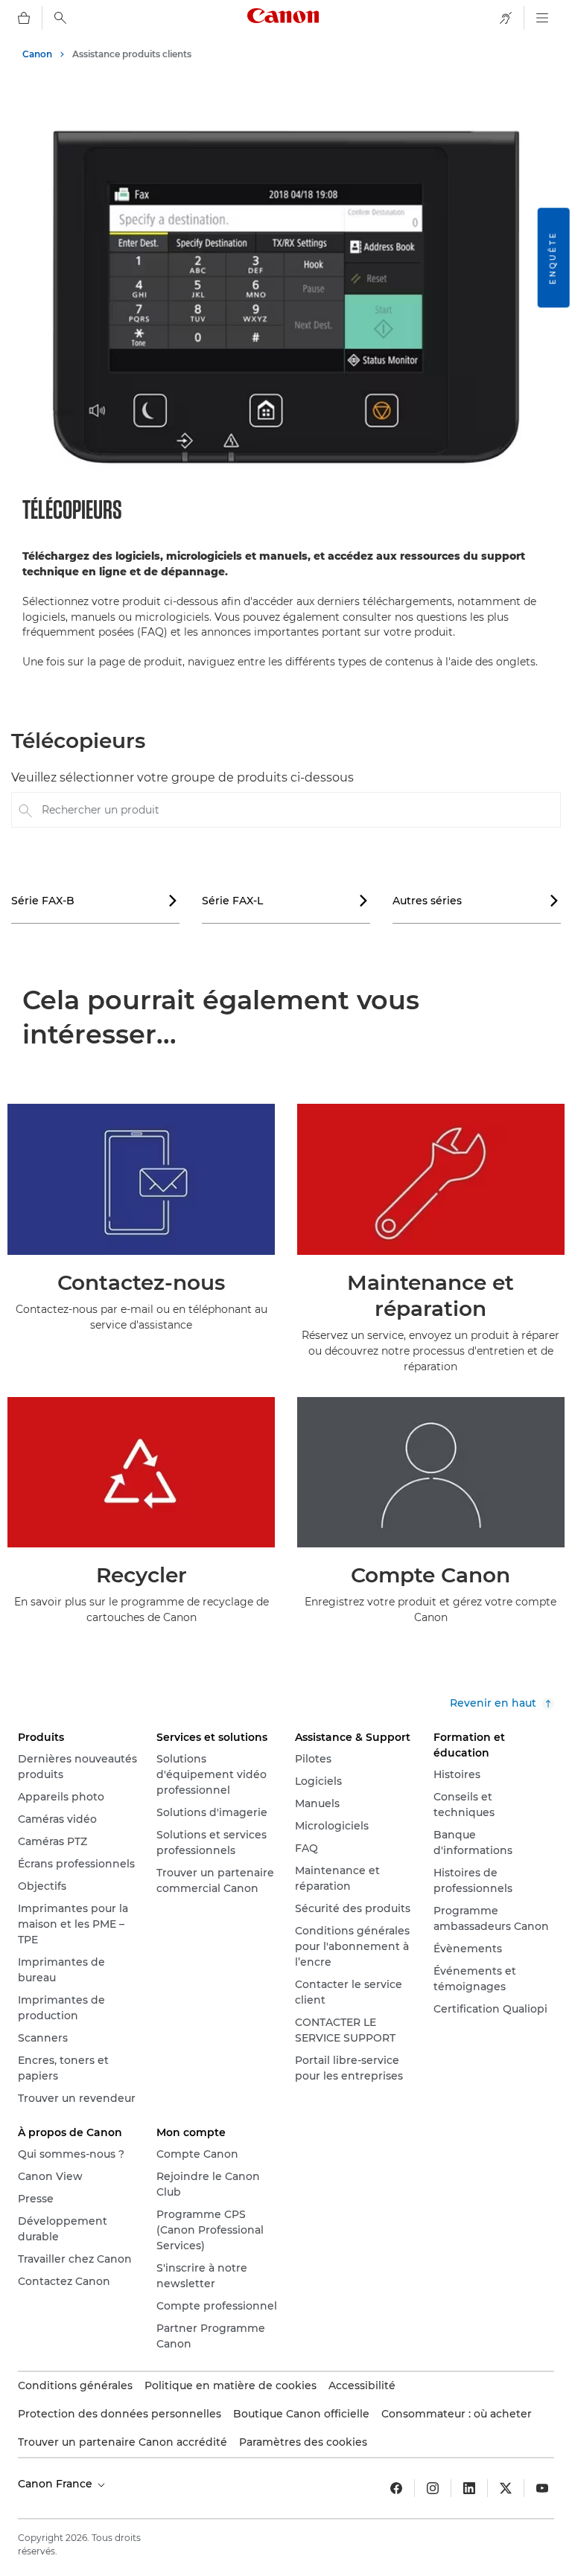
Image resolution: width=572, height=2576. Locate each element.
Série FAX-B (95, 901)
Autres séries (476, 901)
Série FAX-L (285, 901)
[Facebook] (396, 2488)
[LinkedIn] (469, 2488)
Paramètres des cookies (303, 2442)
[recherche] (60, 18)
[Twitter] (506, 2488)
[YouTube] (542, 2488)
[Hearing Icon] (506, 18)
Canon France (57, 2484)
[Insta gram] (433, 2488)
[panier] (24, 18)
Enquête (553, 258)
